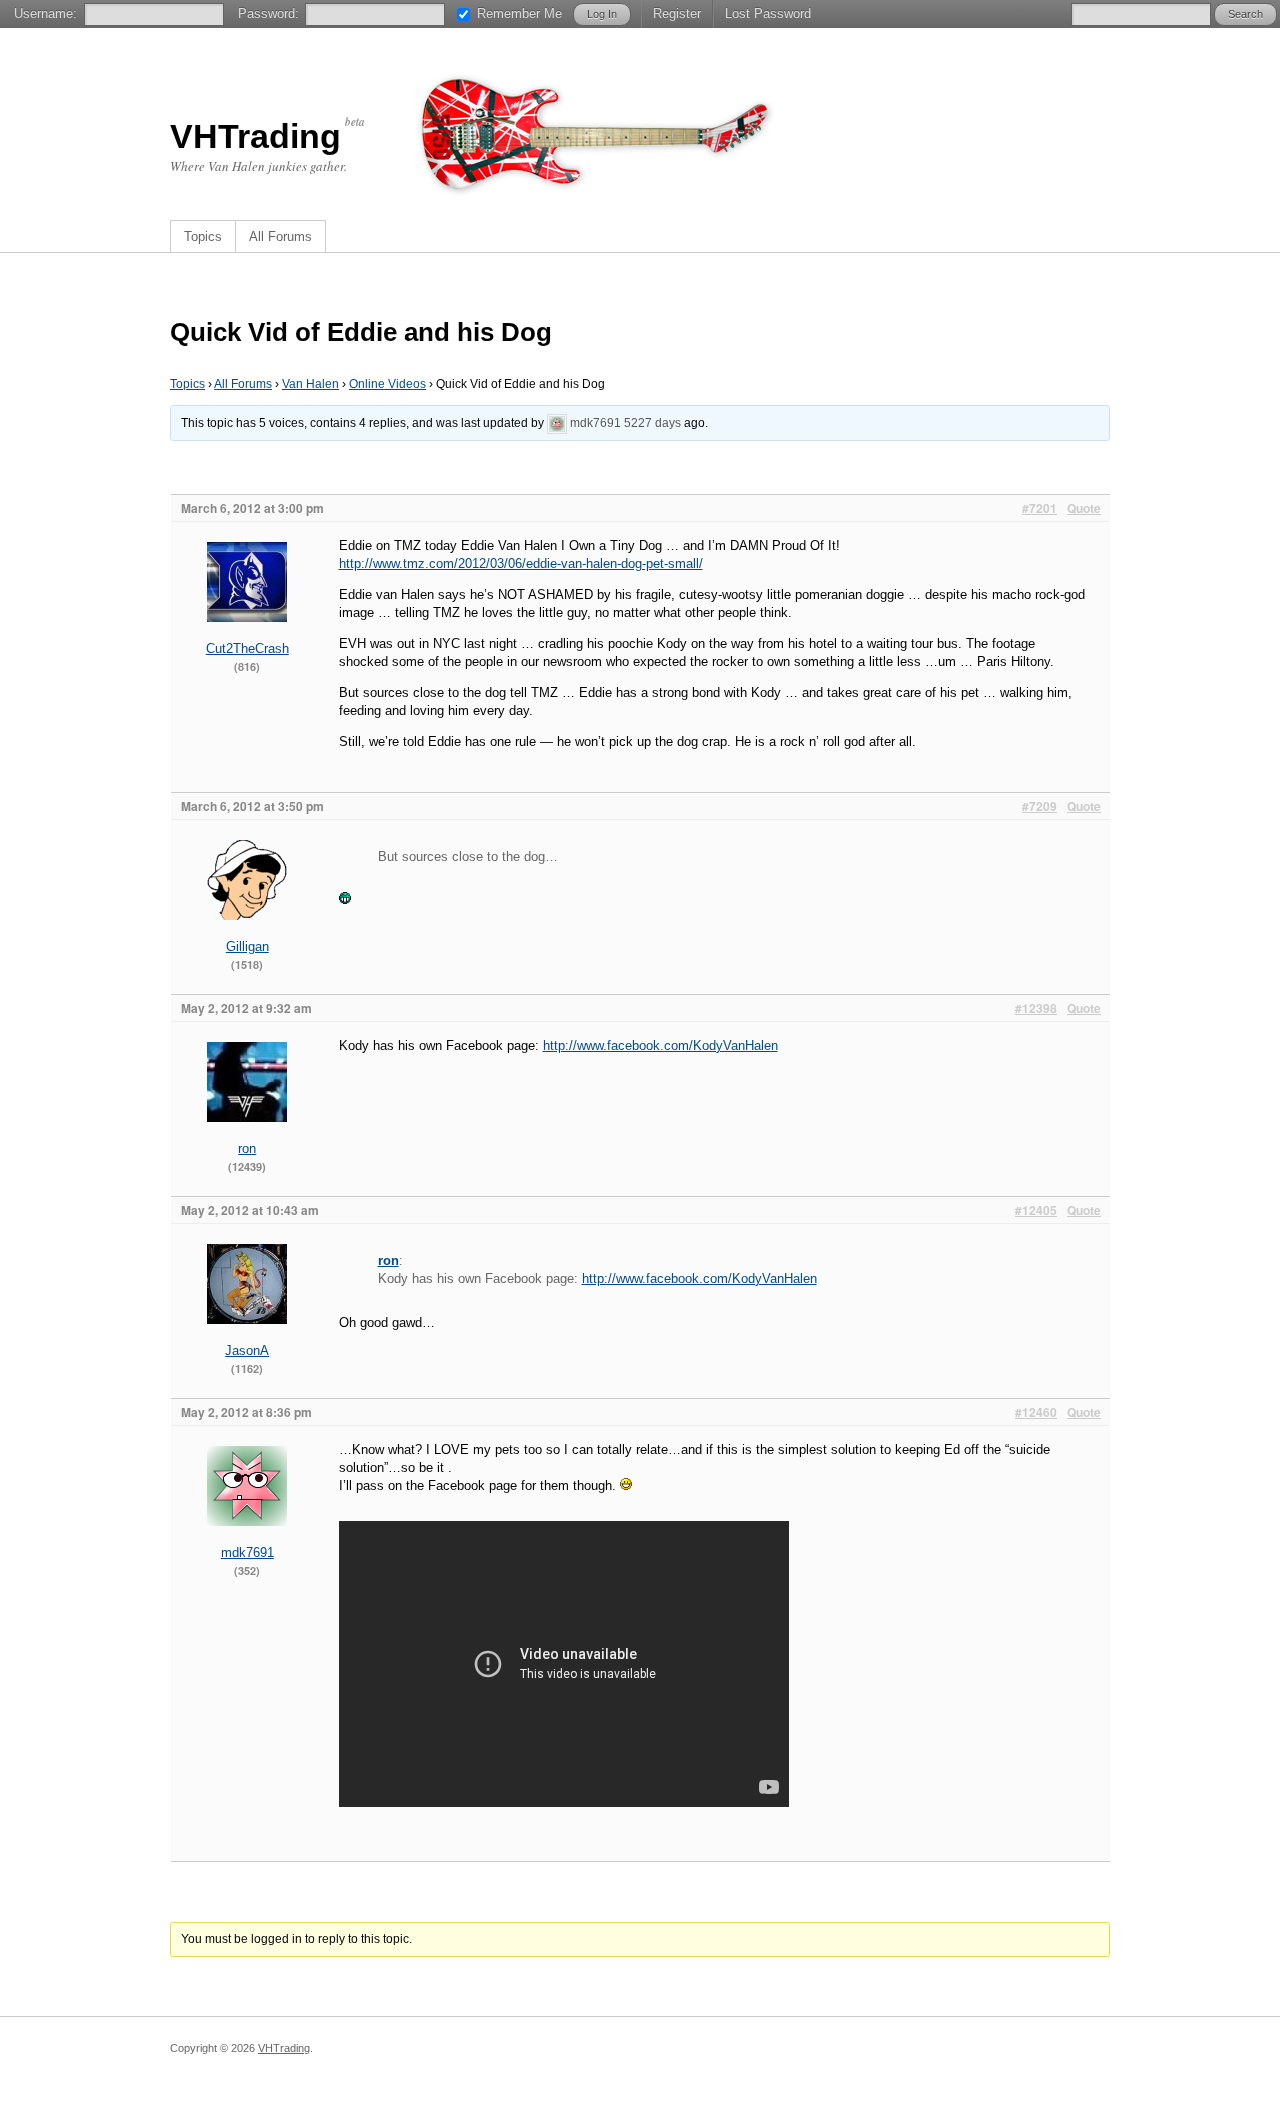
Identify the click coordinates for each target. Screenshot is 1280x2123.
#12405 (1036, 1210)
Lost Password (768, 13)
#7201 (1039, 508)
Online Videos (387, 384)
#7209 (1039, 806)
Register (677, 13)
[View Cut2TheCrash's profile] (247, 635)
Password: (268, 13)
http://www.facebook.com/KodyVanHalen (660, 1045)
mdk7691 (595, 423)
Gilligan (247, 946)
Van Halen (310, 384)
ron (247, 1148)
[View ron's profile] (247, 1135)
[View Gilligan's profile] (247, 933)
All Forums (280, 236)
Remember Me (519, 13)
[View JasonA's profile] (247, 1337)
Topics (203, 236)
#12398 (1036, 1008)
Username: (45, 13)
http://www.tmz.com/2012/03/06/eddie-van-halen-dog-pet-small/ (521, 563)
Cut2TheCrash (247, 648)
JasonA (247, 1350)
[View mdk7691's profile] (557, 423)
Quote (1084, 508)
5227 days (652, 423)
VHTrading (255, 136)
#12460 (1036, 1412)
